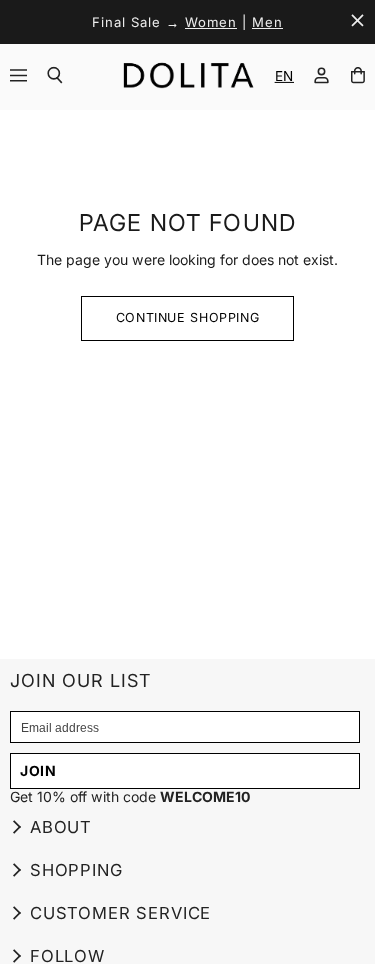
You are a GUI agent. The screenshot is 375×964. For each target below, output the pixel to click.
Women (211, 22)
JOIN (38, 770)
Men (267, 22)
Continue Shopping (188, 317)
